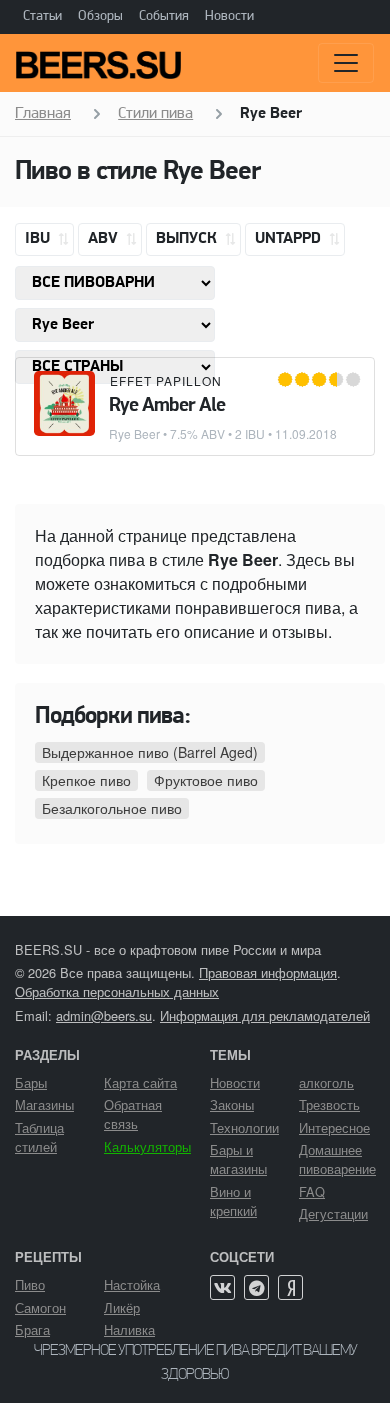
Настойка (132, 1284)
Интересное (334, 1127)
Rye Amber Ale (167, 406)
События (164, 16)
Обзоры (100, 16)
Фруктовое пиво (206, 780)
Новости (229, 16)
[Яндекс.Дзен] (290, 1287)
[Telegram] (256, 1287)
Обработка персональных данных (117, 991)
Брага (32, 1329)
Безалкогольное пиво (112, 808)
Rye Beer (134, 433)
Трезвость (329, 1104)
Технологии (244, 1127)
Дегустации (333, 1213)
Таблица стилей (39, 1137)
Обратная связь (133, 1114)
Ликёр (122, 1307)
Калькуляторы (147, 1146)
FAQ (312, 1191)
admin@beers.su (104, 1015)
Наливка (129, 1329)
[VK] (222, 1287)
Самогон (40, 1307)
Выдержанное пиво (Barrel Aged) (150, 752)
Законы (232, 1104)
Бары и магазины (238, 1159)
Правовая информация (268, 972)
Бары (31, 1082)
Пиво (30, 1284)
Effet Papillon (166, 380)
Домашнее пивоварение (337, 1159)
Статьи (42, 16)
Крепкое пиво (86, 780)
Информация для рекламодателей (265, 1015)
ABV (105, 239)
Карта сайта (140, 1082)
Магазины (44, 1104)
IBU (39, 239)
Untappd (290, 239)
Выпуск (188, 239)
